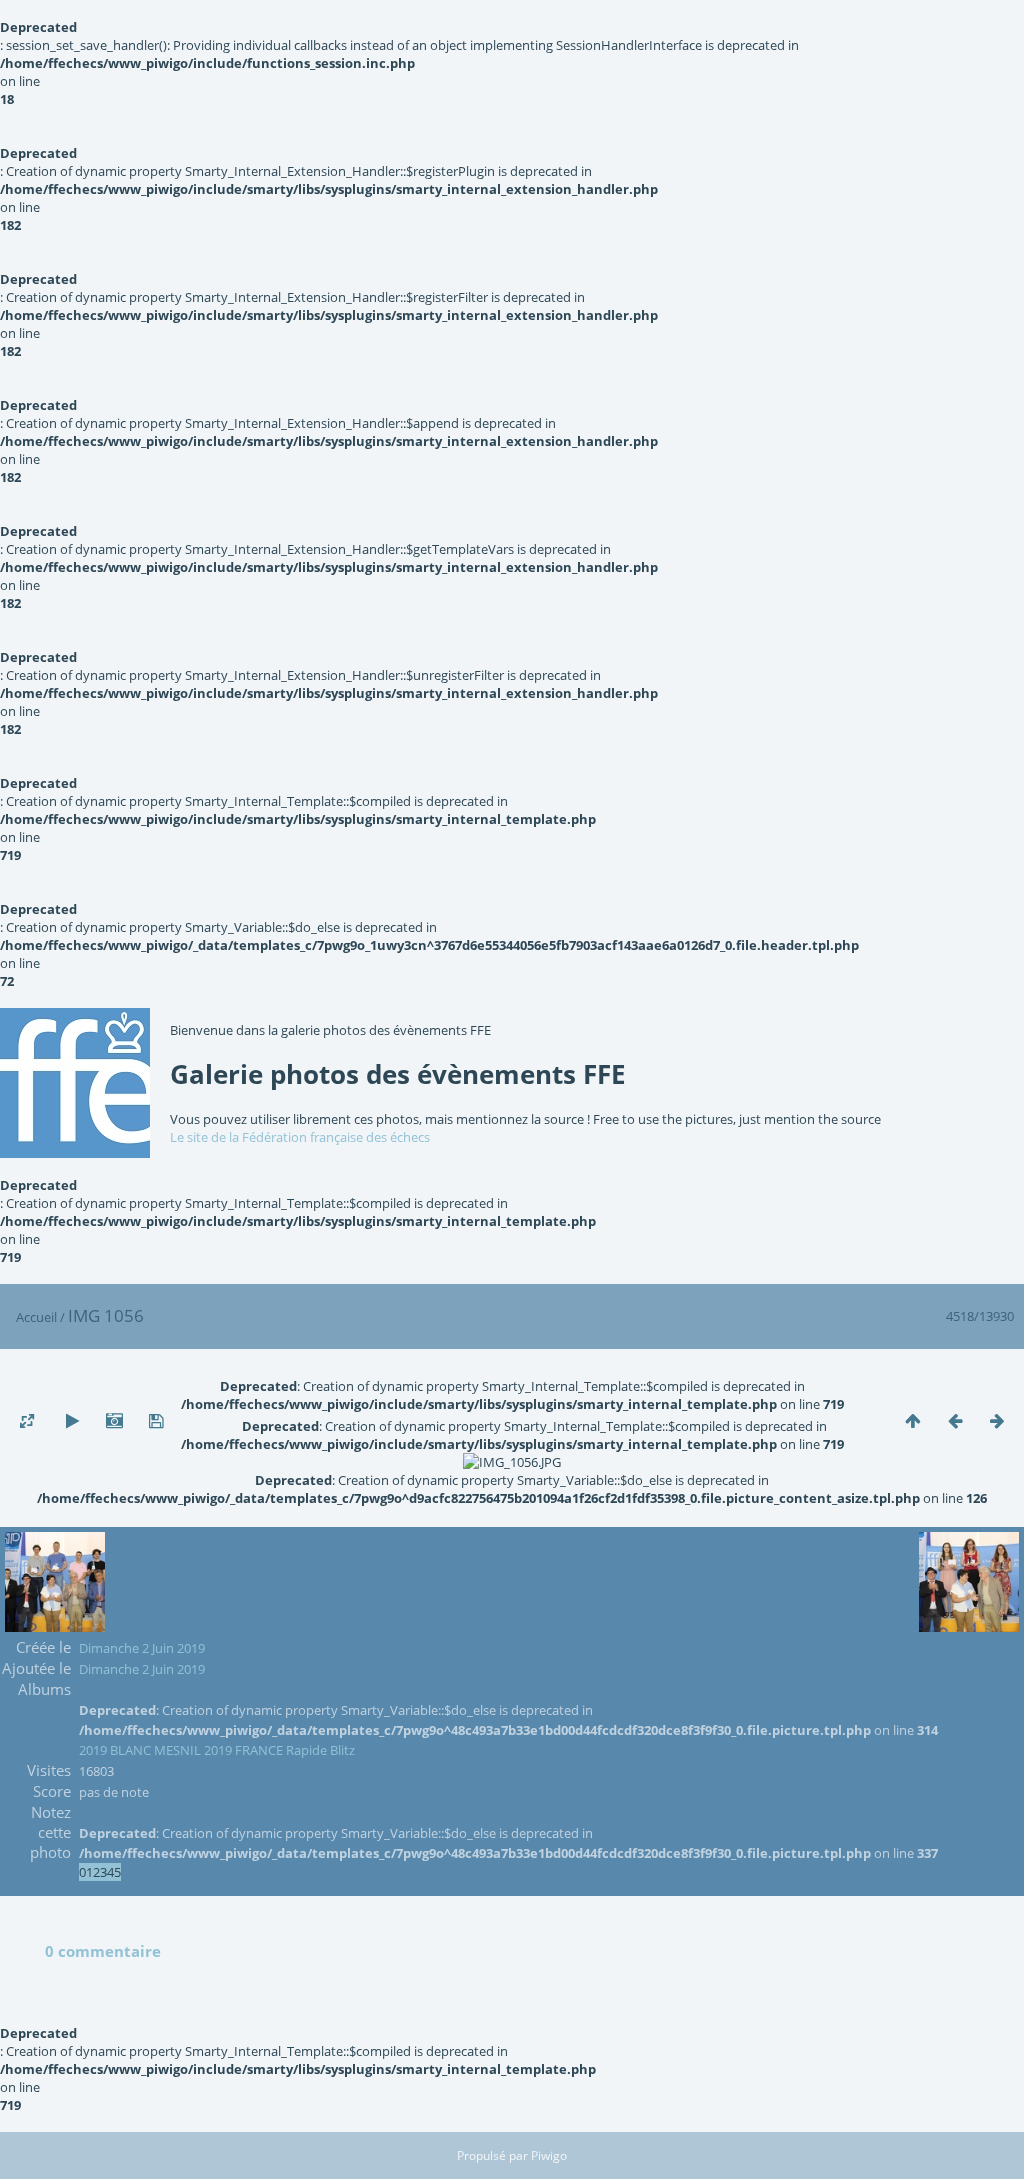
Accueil (36, 1317)
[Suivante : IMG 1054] (997, 1421)
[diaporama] (72, 1421)
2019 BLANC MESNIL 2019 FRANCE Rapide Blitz (217, 1750)
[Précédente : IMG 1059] (955, 1421)
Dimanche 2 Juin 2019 (142, 1648)
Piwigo (549, 2155)
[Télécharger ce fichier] (156, 1421)
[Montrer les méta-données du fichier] (114, 1421)
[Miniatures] (913, 1421)
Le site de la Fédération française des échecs (300, 1137)
